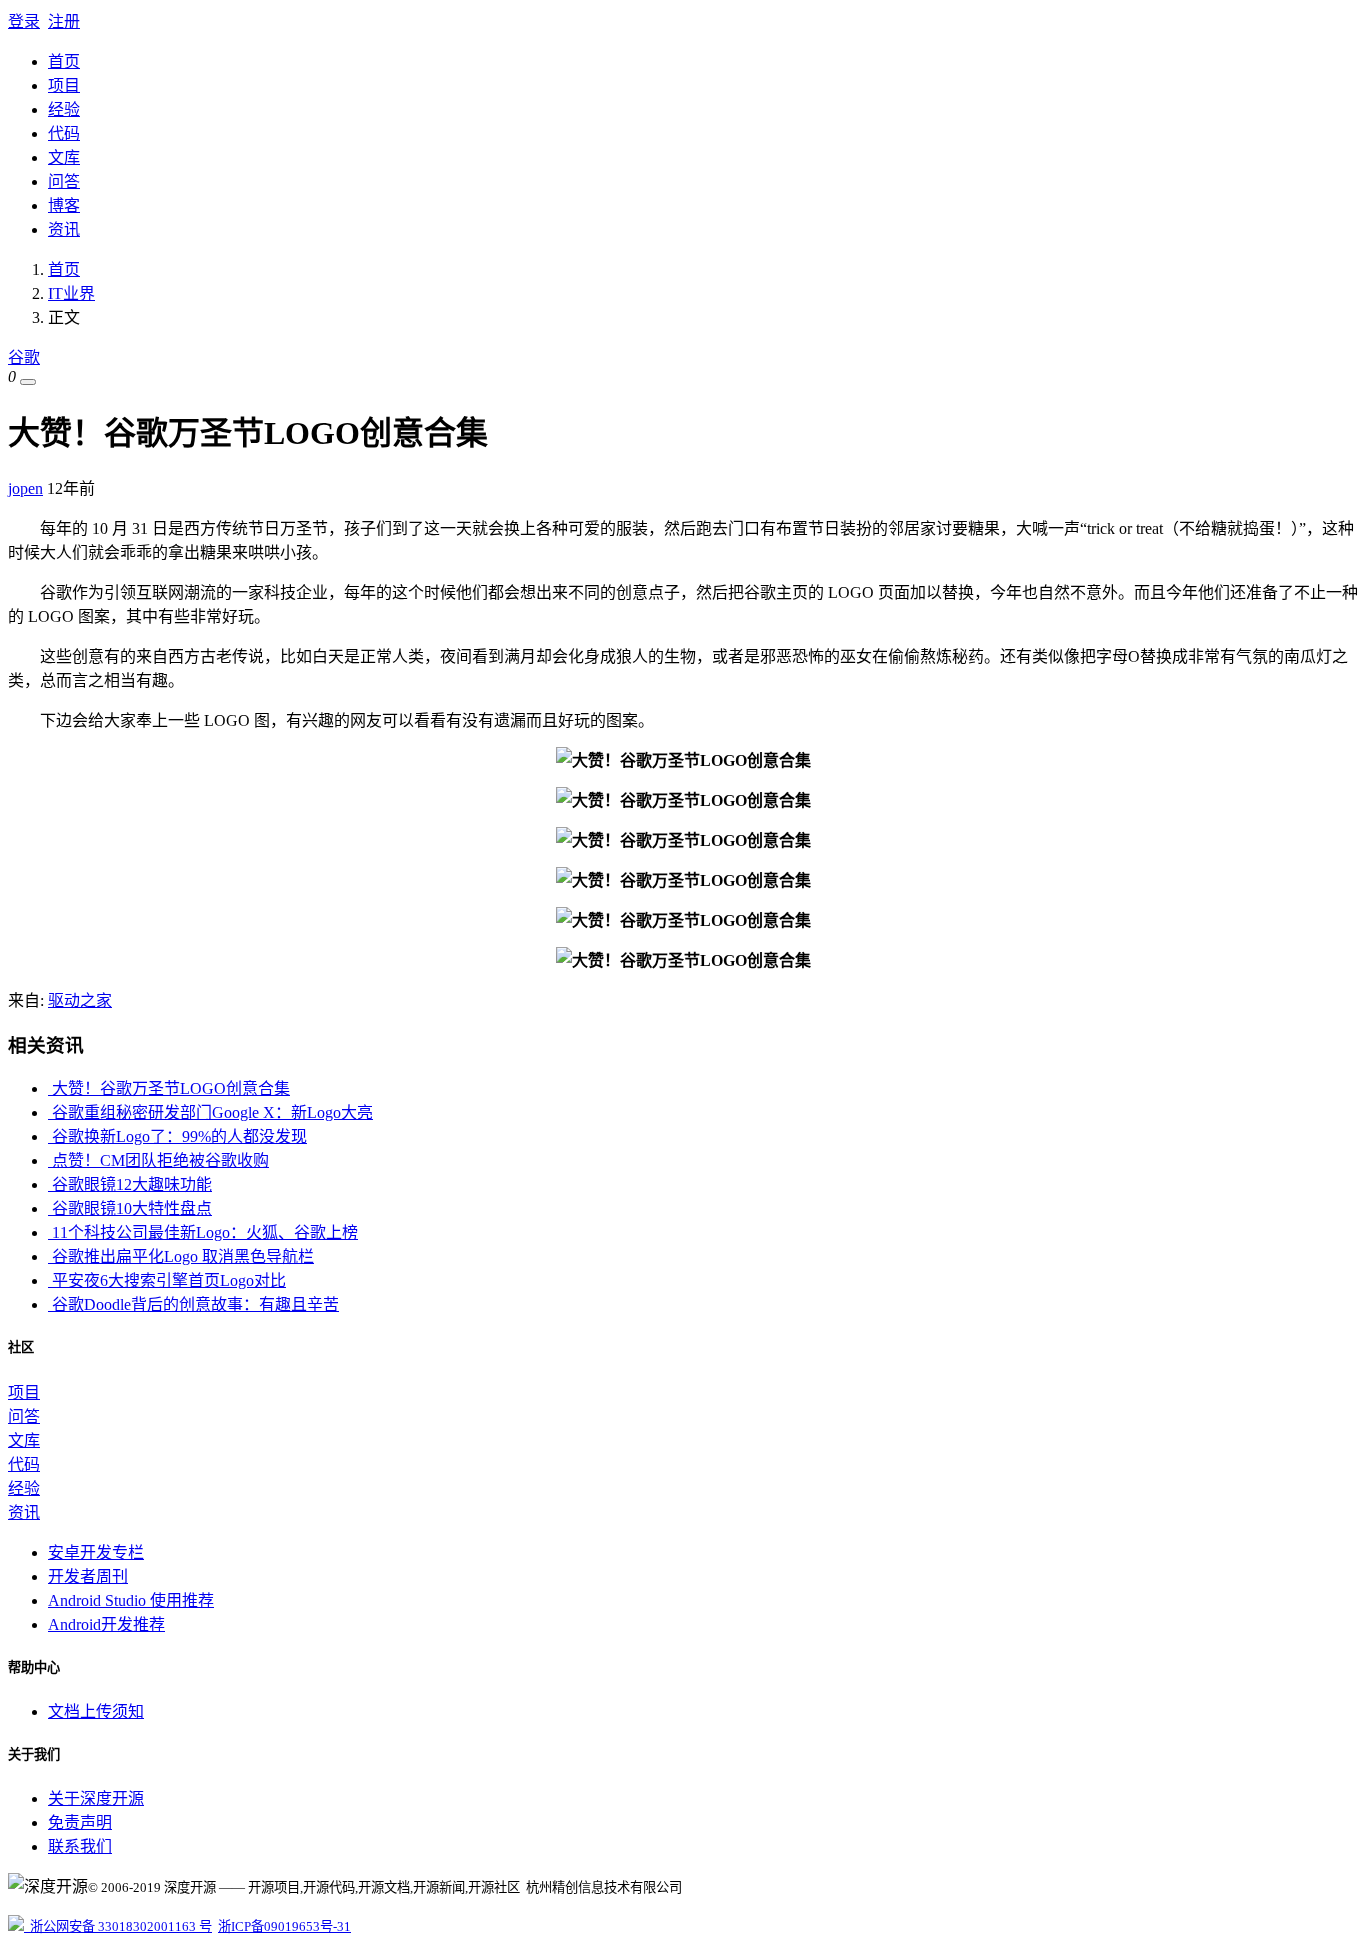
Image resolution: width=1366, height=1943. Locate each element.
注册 (64, 21)
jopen (25, 488)
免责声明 (80, 1822)
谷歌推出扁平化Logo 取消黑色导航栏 (181, 1256)
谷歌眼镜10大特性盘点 (130, 1208)
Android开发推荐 (106, 1624)
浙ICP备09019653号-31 (284, 1926)
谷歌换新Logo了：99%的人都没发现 (177, 1136)
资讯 (64, 229)
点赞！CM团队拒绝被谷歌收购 (158, 1160)
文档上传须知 (96, 1711)
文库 (64, 157)
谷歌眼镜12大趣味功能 (130, 1184)
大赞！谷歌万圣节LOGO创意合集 (169, 1088)
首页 (64, 61)
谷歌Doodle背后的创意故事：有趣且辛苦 (193, 1304)
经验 (64, 109)
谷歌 (24, 357)
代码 (64, 133)
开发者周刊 (88, 1576)
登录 (24, 21)
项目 (64, 85)
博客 (64, 205)
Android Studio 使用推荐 (131, 1600)
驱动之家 (80, 1000)
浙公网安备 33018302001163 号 (118, 1926)
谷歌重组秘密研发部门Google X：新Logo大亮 (210, 1112)
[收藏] (28, 382)
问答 (64, 181)
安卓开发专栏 (96, 1552)
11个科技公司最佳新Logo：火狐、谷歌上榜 (203, 1232)
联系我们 (80, 1846)
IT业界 (71, 293)
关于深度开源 (96, 1798)
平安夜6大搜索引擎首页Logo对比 (167, 1280)
